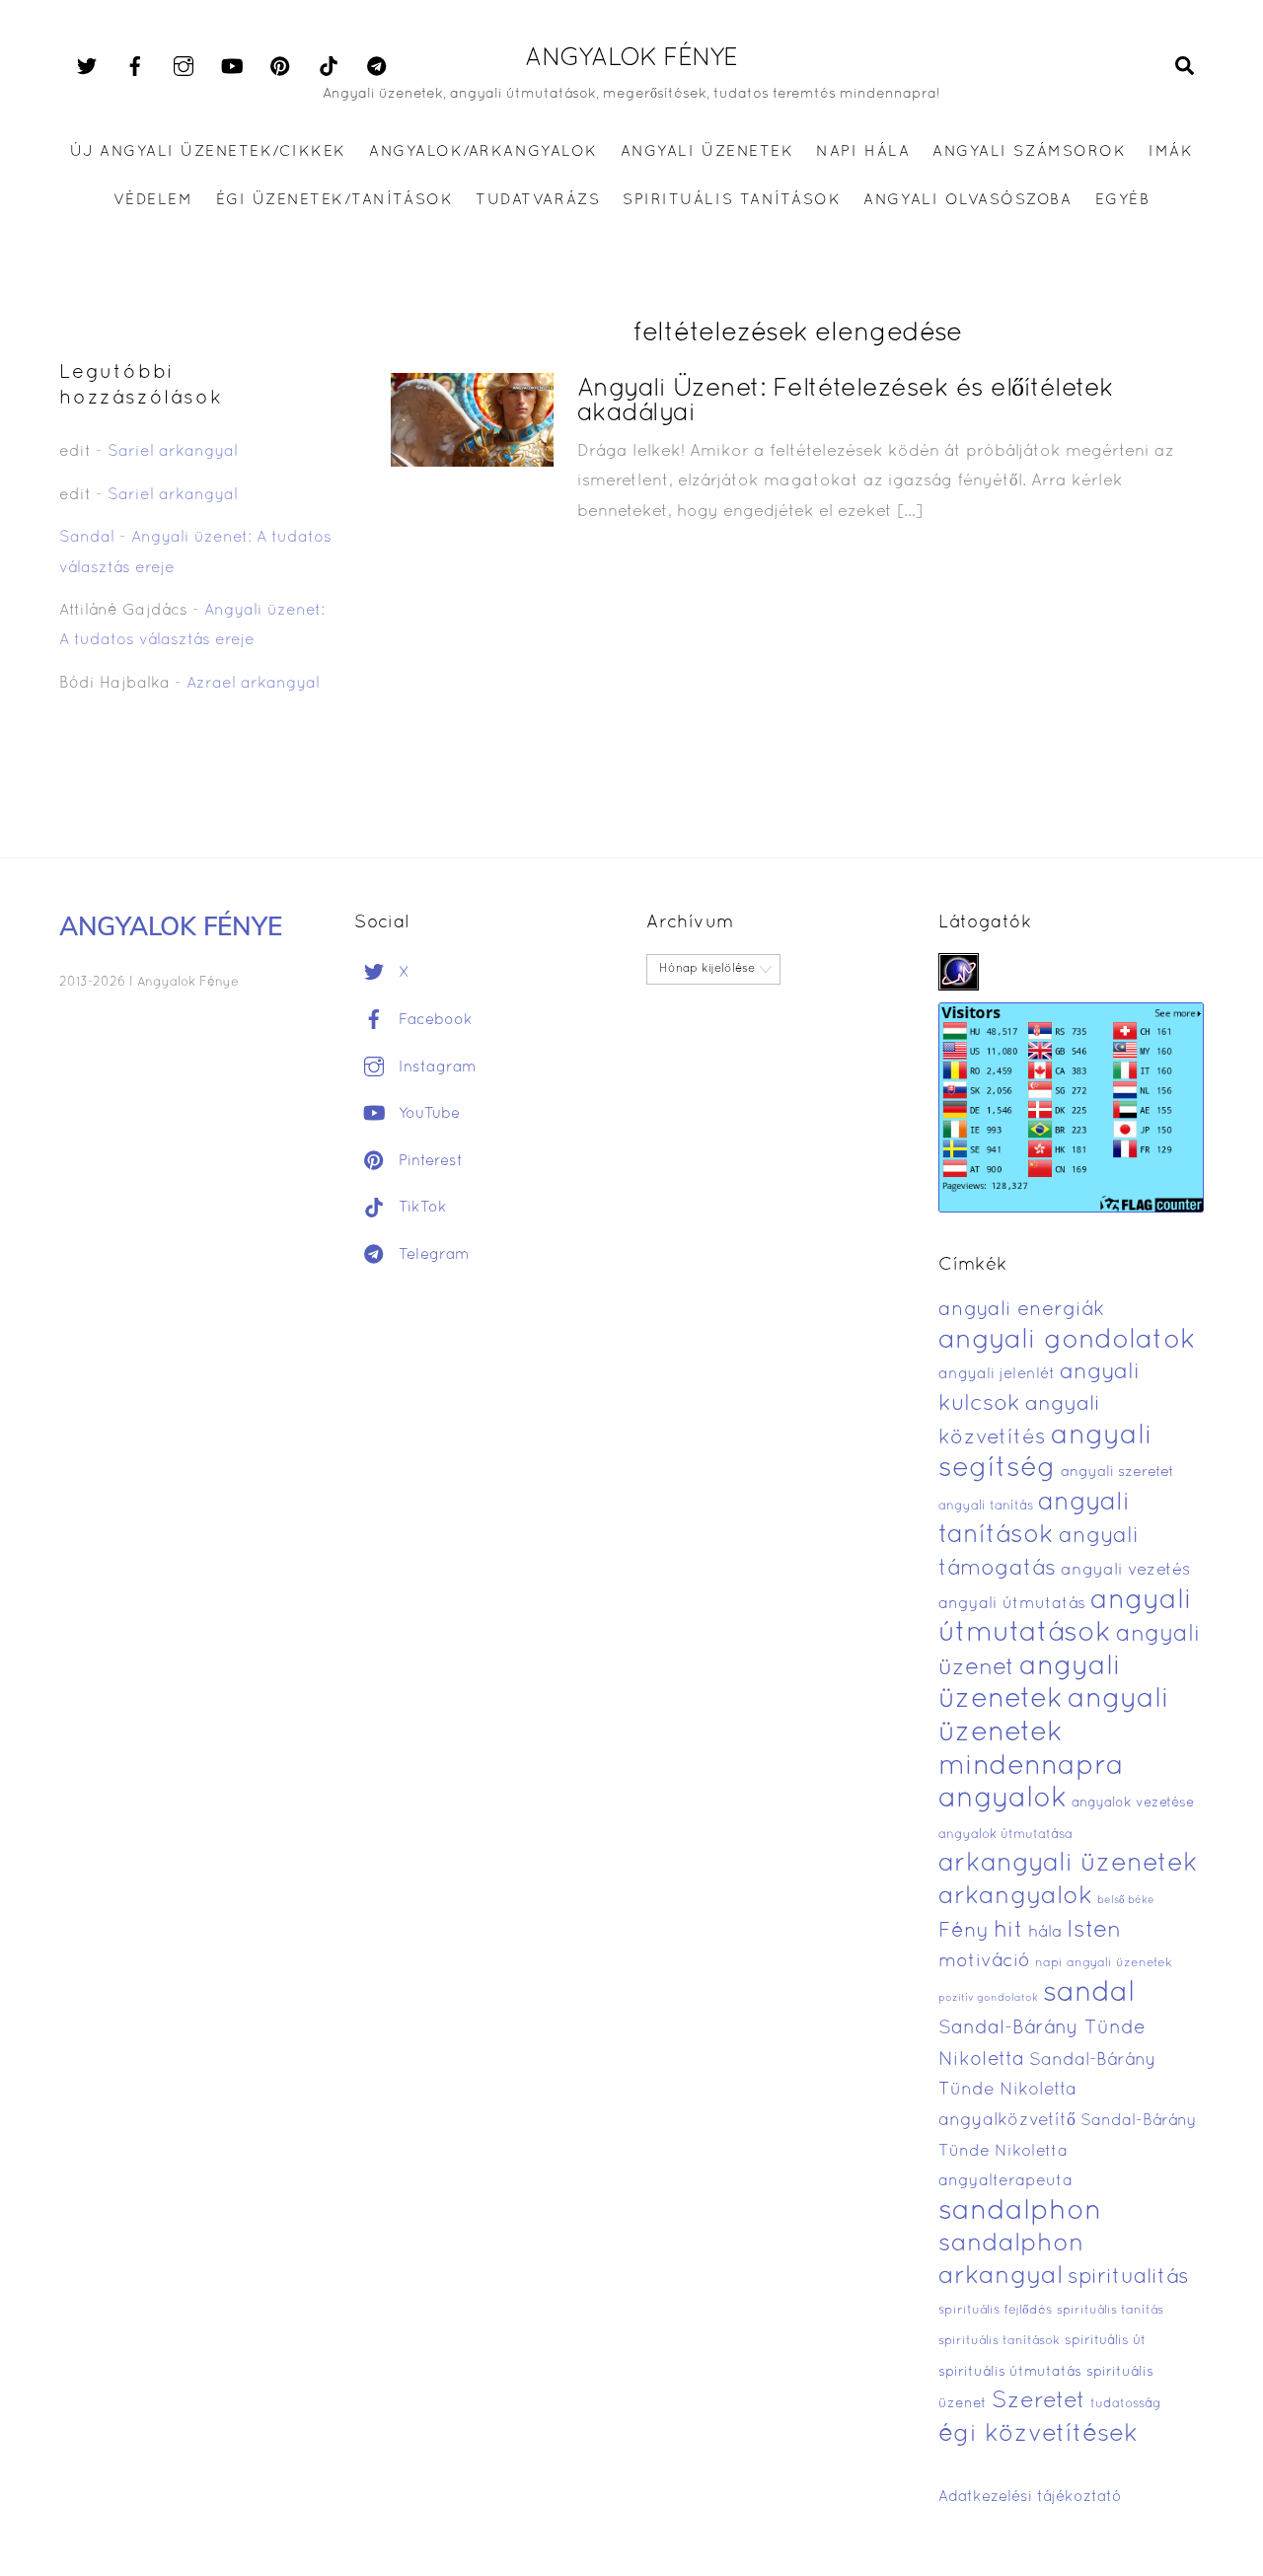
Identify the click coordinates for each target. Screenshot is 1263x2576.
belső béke (1126, 1900)
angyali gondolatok (1067, 1341)
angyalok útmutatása (1005, 1835)
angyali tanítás (986, 1507)
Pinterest (428, 1161)
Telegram (432, 1255)
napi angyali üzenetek (1104, 1963)
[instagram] (184, 67)
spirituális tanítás (1110, 2311)
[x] (87, 67)
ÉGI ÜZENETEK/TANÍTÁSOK (334, 200)
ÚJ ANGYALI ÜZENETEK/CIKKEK (209, 152)
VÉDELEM (153, 200)
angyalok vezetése (1133, 1803)
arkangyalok (1015, 1897)
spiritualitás (1128, 2278)
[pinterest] (280, 67)
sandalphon (1020, 2212)
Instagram (435, 1067)
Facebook (433, 1020)
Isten (1094, 1931)
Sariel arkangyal (173, 452)
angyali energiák (1021, 1310)
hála (1045, 1932)
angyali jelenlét (997, 1374)
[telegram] (377, 67)
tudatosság (1126, 2404)
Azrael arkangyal (253, 684)
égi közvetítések (1038, 2434)
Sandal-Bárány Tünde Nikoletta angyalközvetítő (1047, 2091)
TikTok (420, 1208)
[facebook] (135, 67)
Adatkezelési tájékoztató (1030, 2497)
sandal (1089, 1994)
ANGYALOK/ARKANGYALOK (483, 152)
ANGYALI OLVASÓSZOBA (967, 200)
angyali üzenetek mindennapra (1054, 1733)
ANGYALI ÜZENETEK (707, 152)
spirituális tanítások (999, 2341)
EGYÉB (1123, 200)
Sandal (87, 538)
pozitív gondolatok (988, 1998)
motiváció (984, 1962)
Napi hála (863, 152)
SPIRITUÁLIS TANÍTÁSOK (732, 200)
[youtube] (232, 67)
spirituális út (1105, 2341)
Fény (964, 1931)
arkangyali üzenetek (1068, 1864)
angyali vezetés (1125, 1570)
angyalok (1003, 1799)
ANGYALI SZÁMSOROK (1029, 152)
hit (1008, 1931)
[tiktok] (329, 67)
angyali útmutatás (1012, 1604)
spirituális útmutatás (1010, 2372)
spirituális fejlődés (995, 2311)
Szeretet (1039, 2402)
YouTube (427, 1114)
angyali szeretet (1117, 1472)
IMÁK (1171, 152)
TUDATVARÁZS (538, 200)
